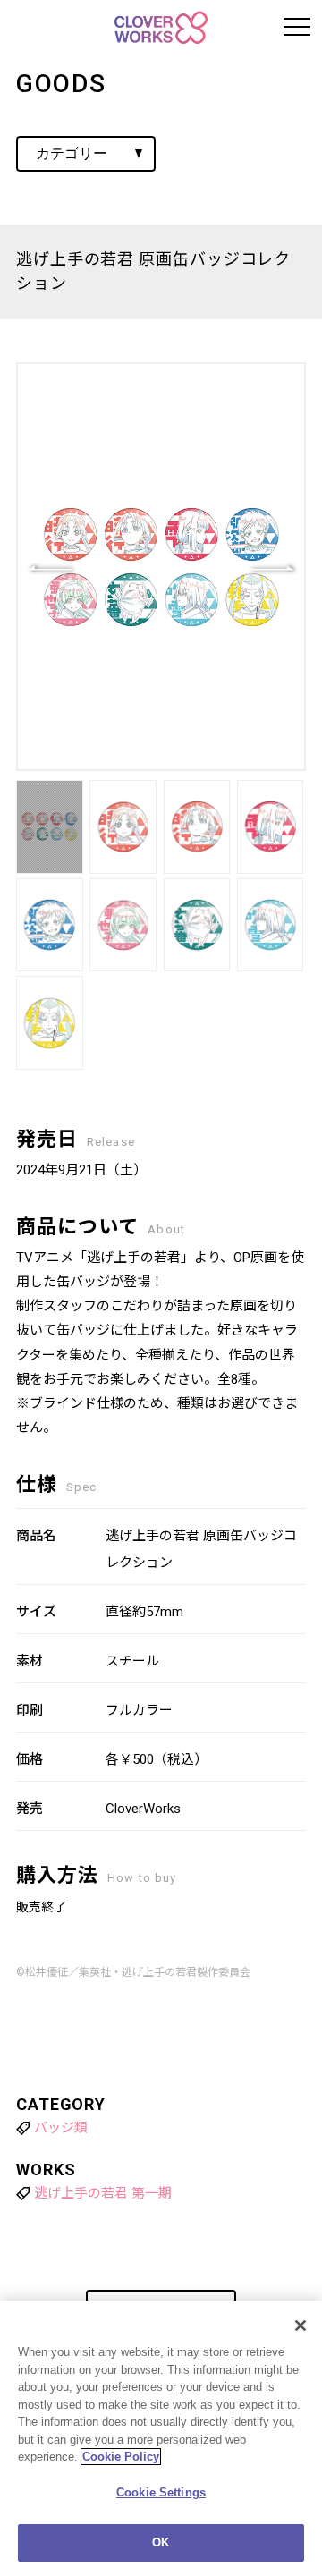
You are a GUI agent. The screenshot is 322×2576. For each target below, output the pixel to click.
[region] (161, 2438)
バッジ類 (61, 2128)
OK (161, 2542)
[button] (272, 567)
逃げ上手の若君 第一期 (103, 2193)
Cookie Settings (161, 2492)
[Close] (301, 2326)
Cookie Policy (121, 2457)
